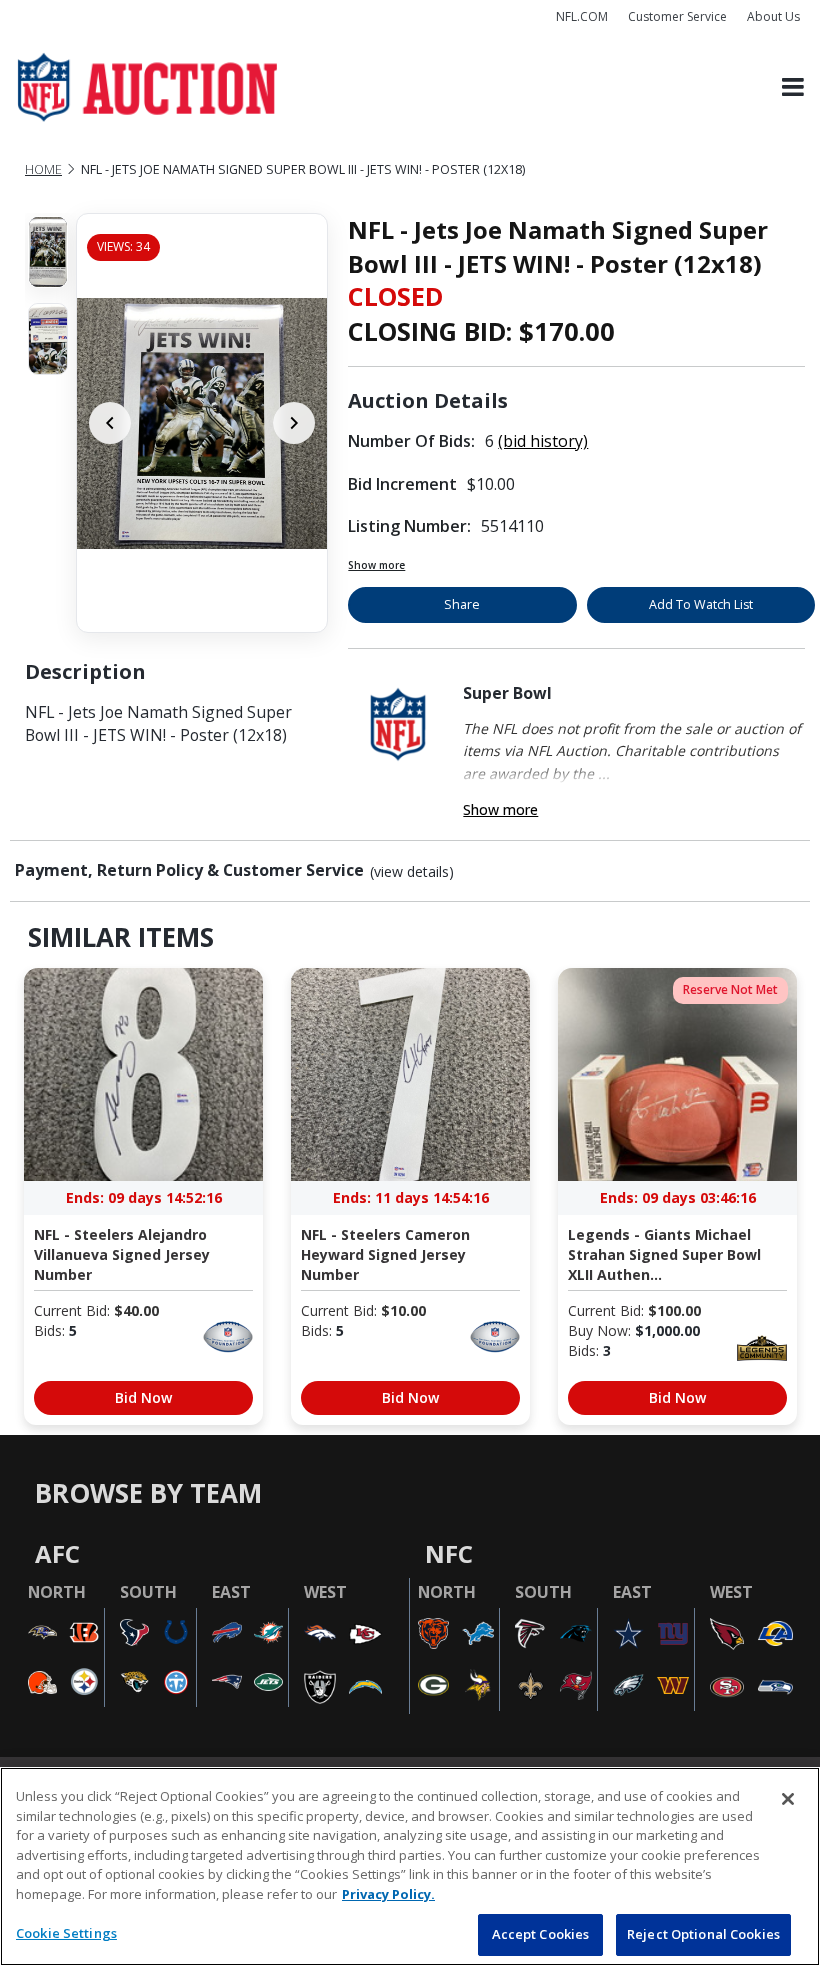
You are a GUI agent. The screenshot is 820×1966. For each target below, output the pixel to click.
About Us (773, 16)
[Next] (294, 423)
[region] (410, 1866)
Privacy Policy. (388, 1894)
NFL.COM (582, 16)
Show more (376, 565)
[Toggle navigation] (793, 87)
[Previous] (110, 423)
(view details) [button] (412, 872)
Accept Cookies (541, 1934)
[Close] (788, 1799)
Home (43, 169)
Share (462, 604)
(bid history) (543, 441)
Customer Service (677, 16)
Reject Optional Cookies (703, 1934)
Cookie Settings (66, 1933)
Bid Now (143, 1397)
